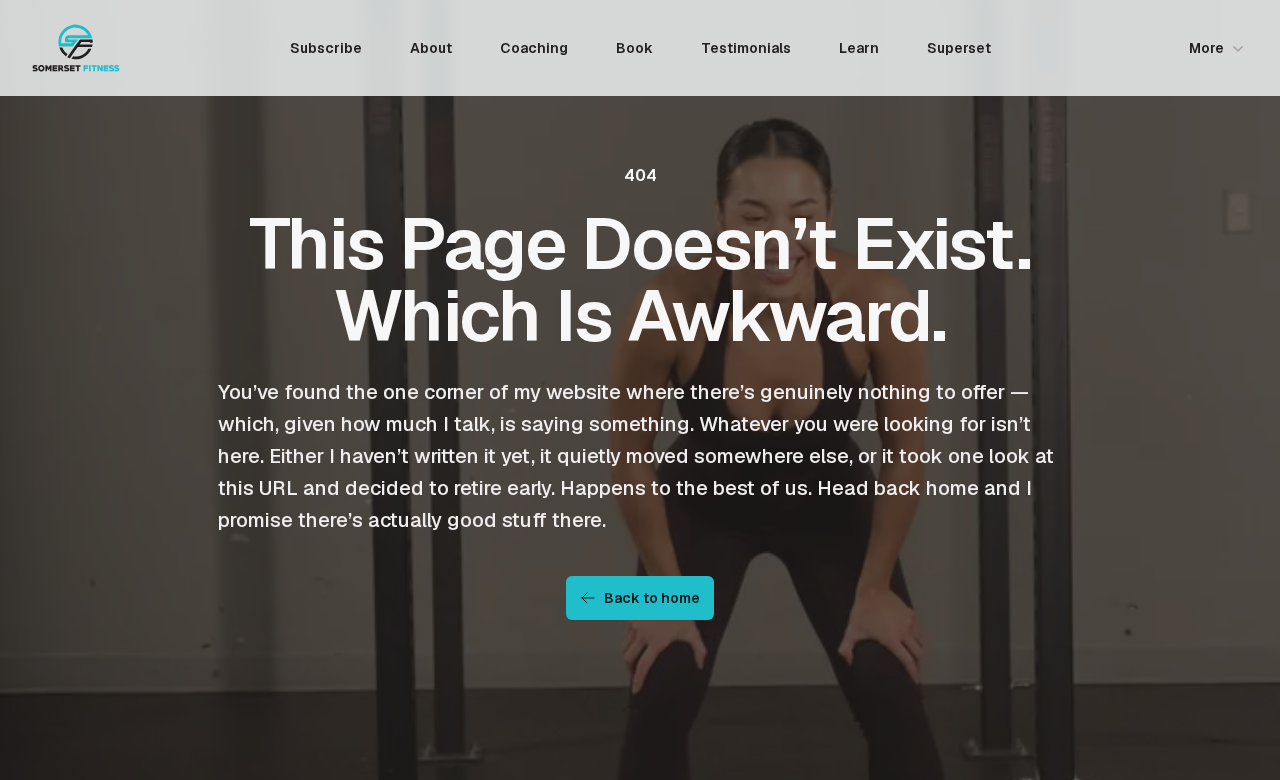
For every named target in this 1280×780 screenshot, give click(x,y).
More (1206, 48)
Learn (859, 48)
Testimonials (746, 48)
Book (634, 48)
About (431, 48)
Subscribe (326, 48)
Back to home (652, 598)
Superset (959, 48)
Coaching (534, 48)
